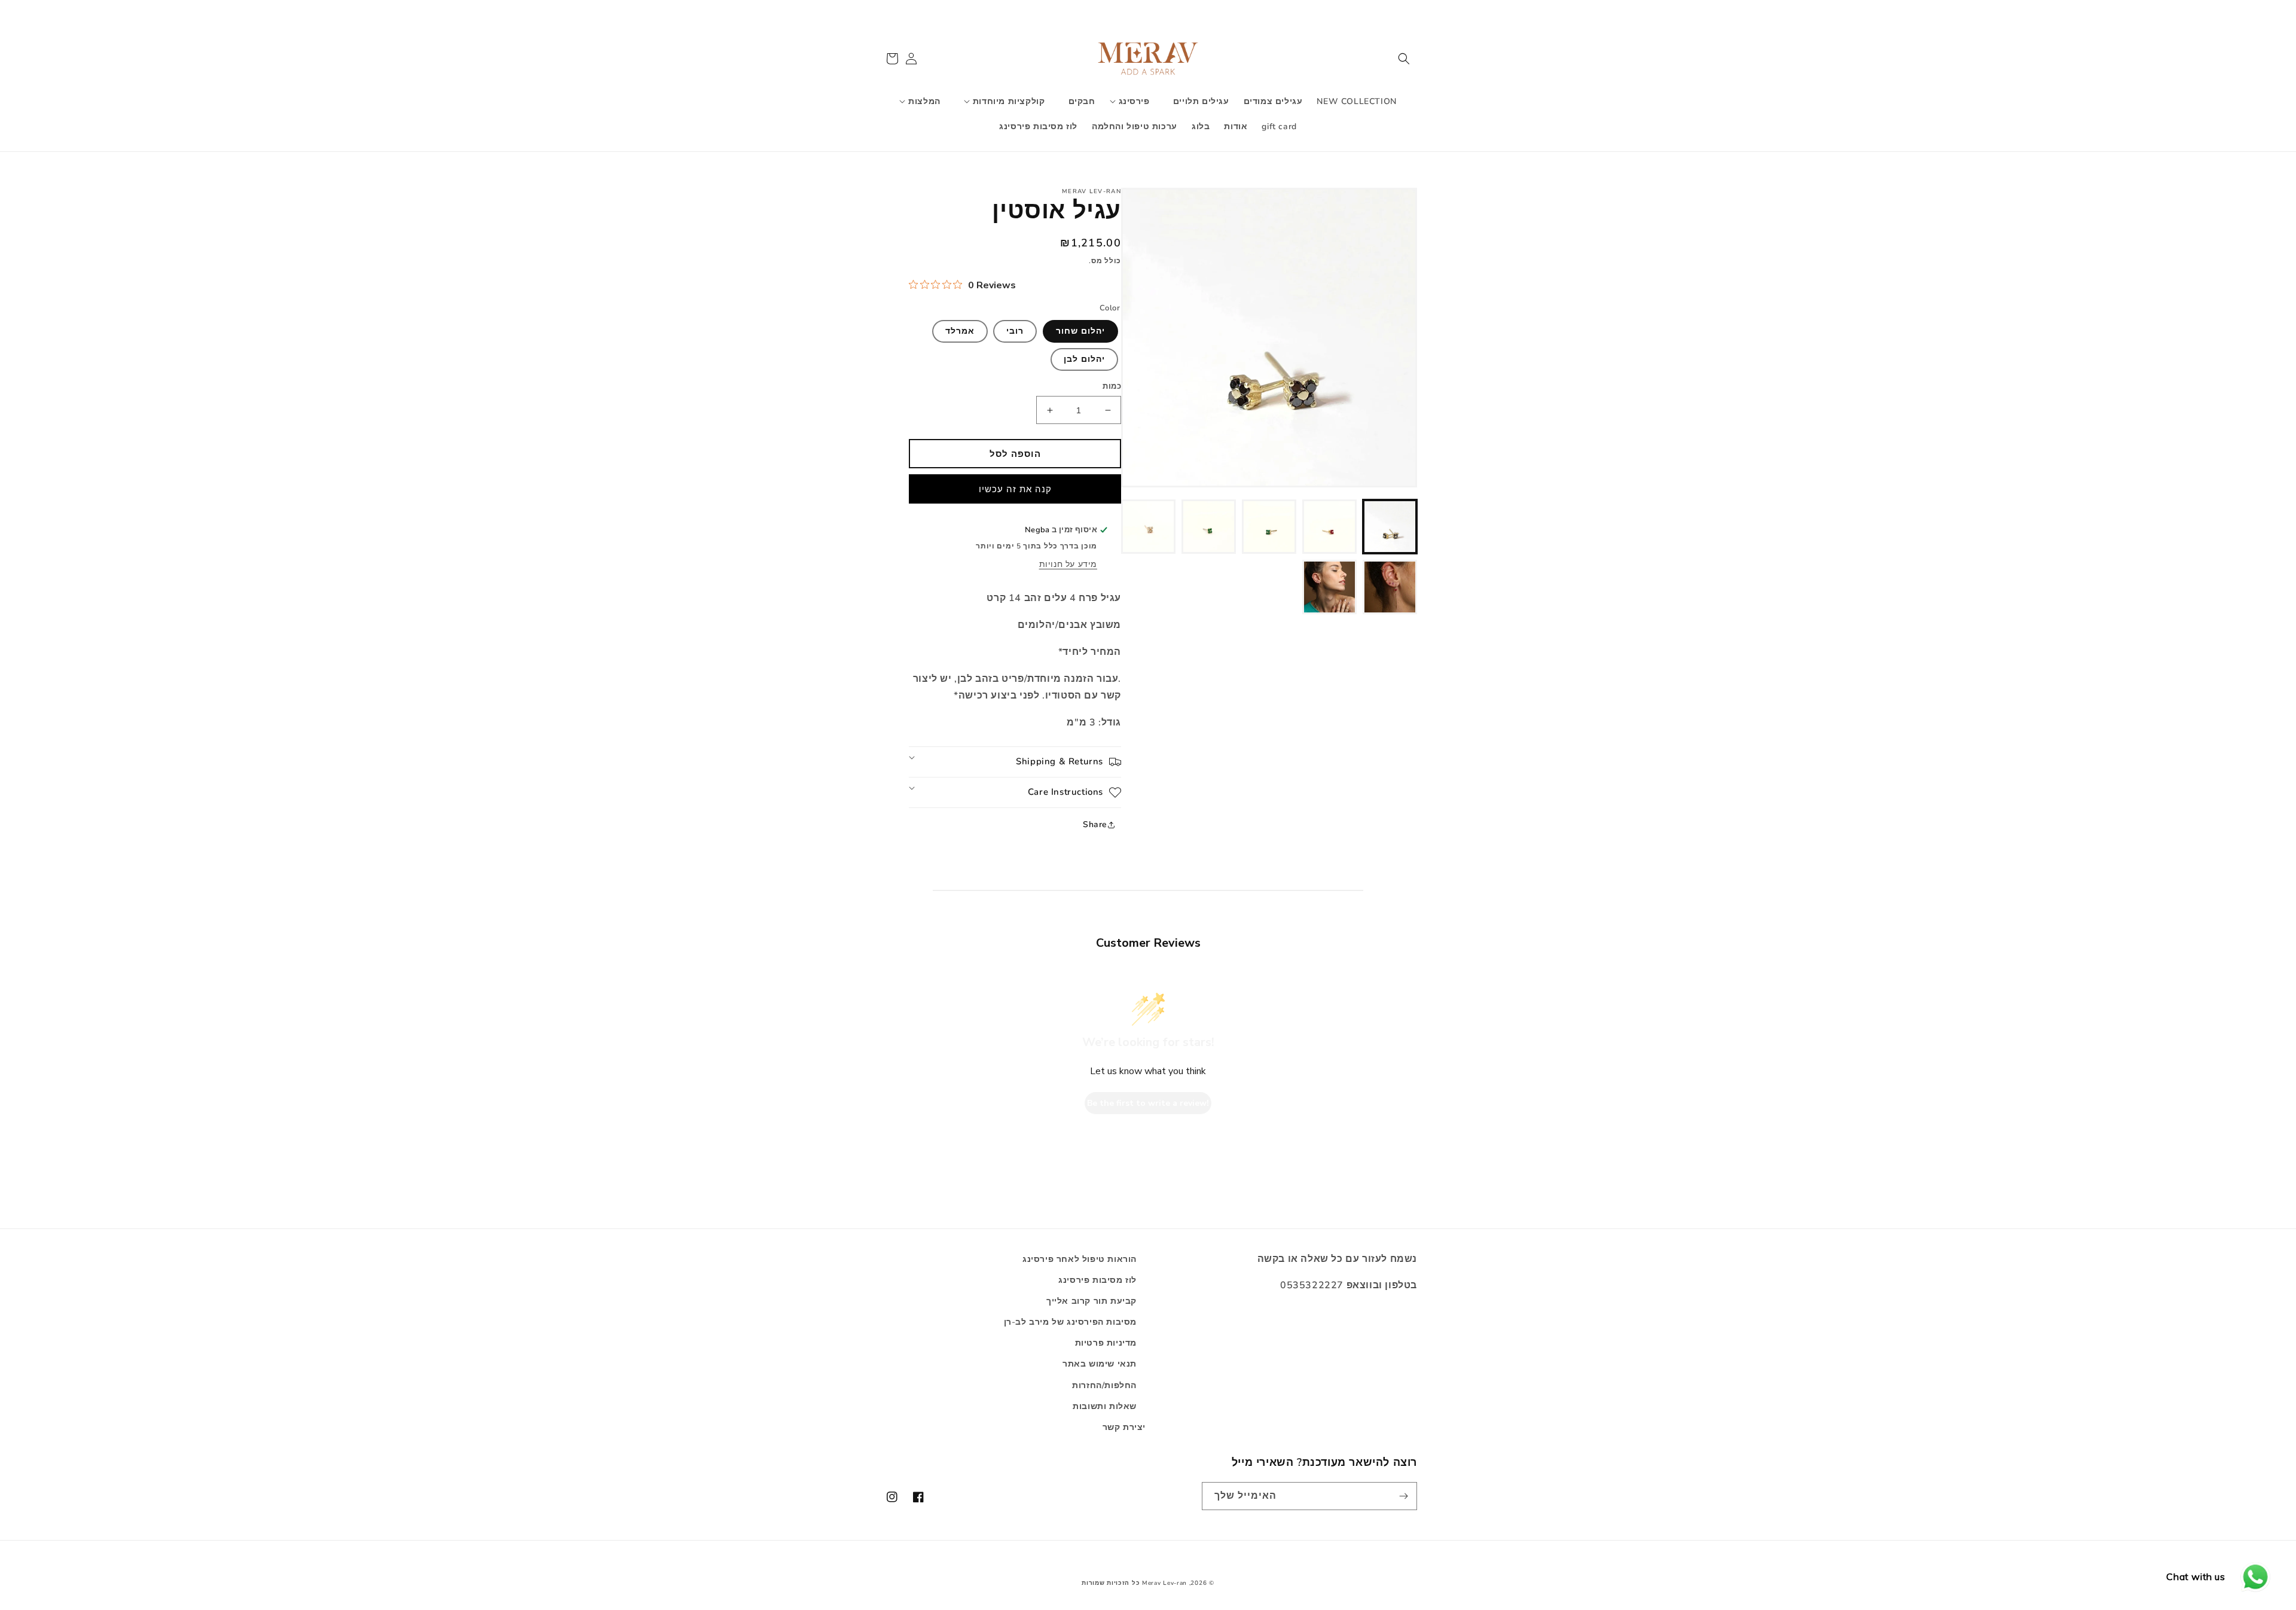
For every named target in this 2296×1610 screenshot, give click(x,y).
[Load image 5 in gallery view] (1148, 527)
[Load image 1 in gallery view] (1390, 527)
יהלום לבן (1084, 359)
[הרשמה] (1403, 1496)
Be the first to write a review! (1148, 1103)
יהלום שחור (1080, 331)
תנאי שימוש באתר (1100, 1364)
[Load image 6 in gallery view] (1390, 587)
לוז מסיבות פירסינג (1097, 1280)
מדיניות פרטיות (1106, 1343)
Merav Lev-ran (1164, 1583)
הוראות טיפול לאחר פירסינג (1080, 1259)
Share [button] (1095, 824)
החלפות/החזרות (1104, 1385)
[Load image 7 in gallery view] (1329, 587)
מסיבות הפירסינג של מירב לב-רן (1070, 1322)
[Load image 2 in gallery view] (1329, 527)
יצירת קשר (1124, 1427)
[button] (1404, 59)
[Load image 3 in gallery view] (1269, 527)
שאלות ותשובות (1105, 1406)
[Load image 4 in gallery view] (1209, 527)
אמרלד (960, 331)
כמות (1112, 386)
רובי (1015, 331)
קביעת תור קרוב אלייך (1091, 1301)
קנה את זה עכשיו (1015, 489)
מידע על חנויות (1068, 564)
